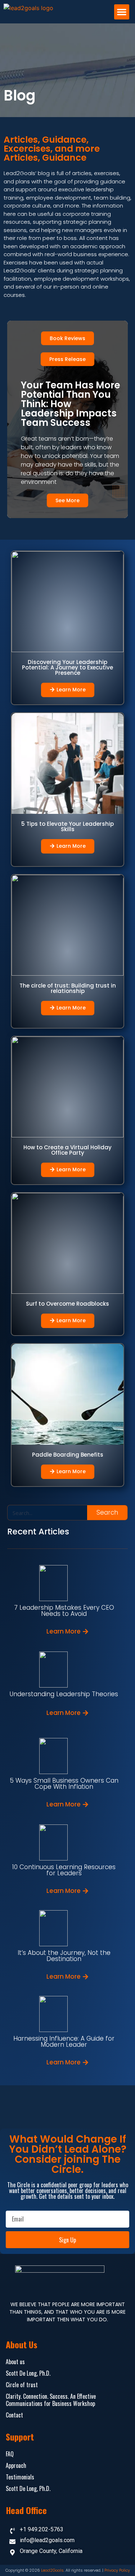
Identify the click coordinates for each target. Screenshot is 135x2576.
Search (107, 1512)
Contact (14, 2415)
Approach (16, 2465)
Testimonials (20, 2477)
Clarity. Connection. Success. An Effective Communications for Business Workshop (51, 2400)
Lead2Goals (52, 2570)
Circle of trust (22, 2385)
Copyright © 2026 (23, 2570)
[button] (122, 12)
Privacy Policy (117, 2570)
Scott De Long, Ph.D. (28, 2373)
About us (15, 2362)
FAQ (10, 2454)
